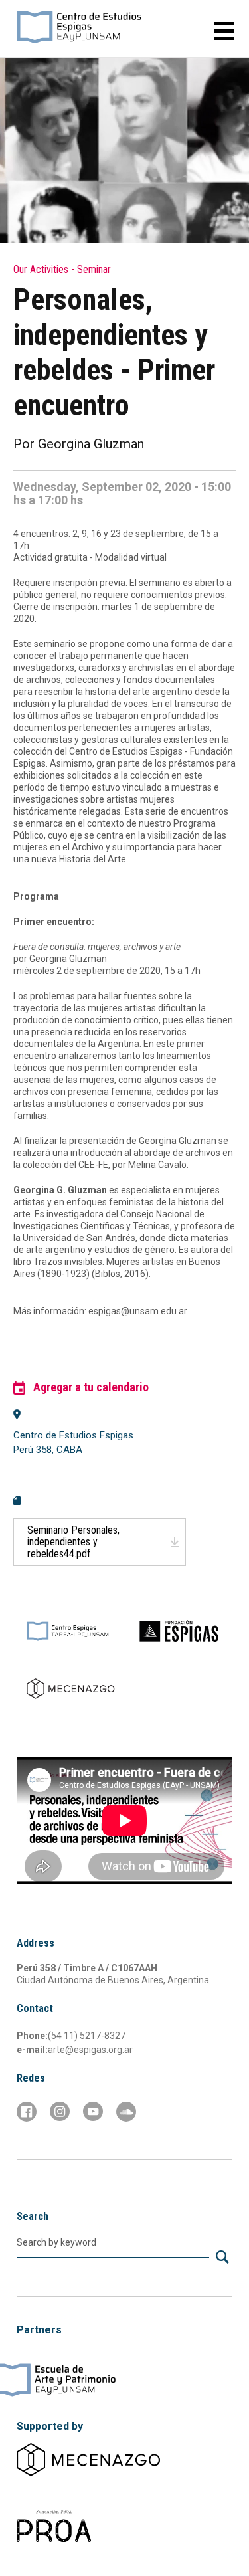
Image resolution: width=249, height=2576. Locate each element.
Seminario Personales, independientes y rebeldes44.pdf (73, 1542)
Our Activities (41, 269)
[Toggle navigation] (219, 31)
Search (33, 2216)
